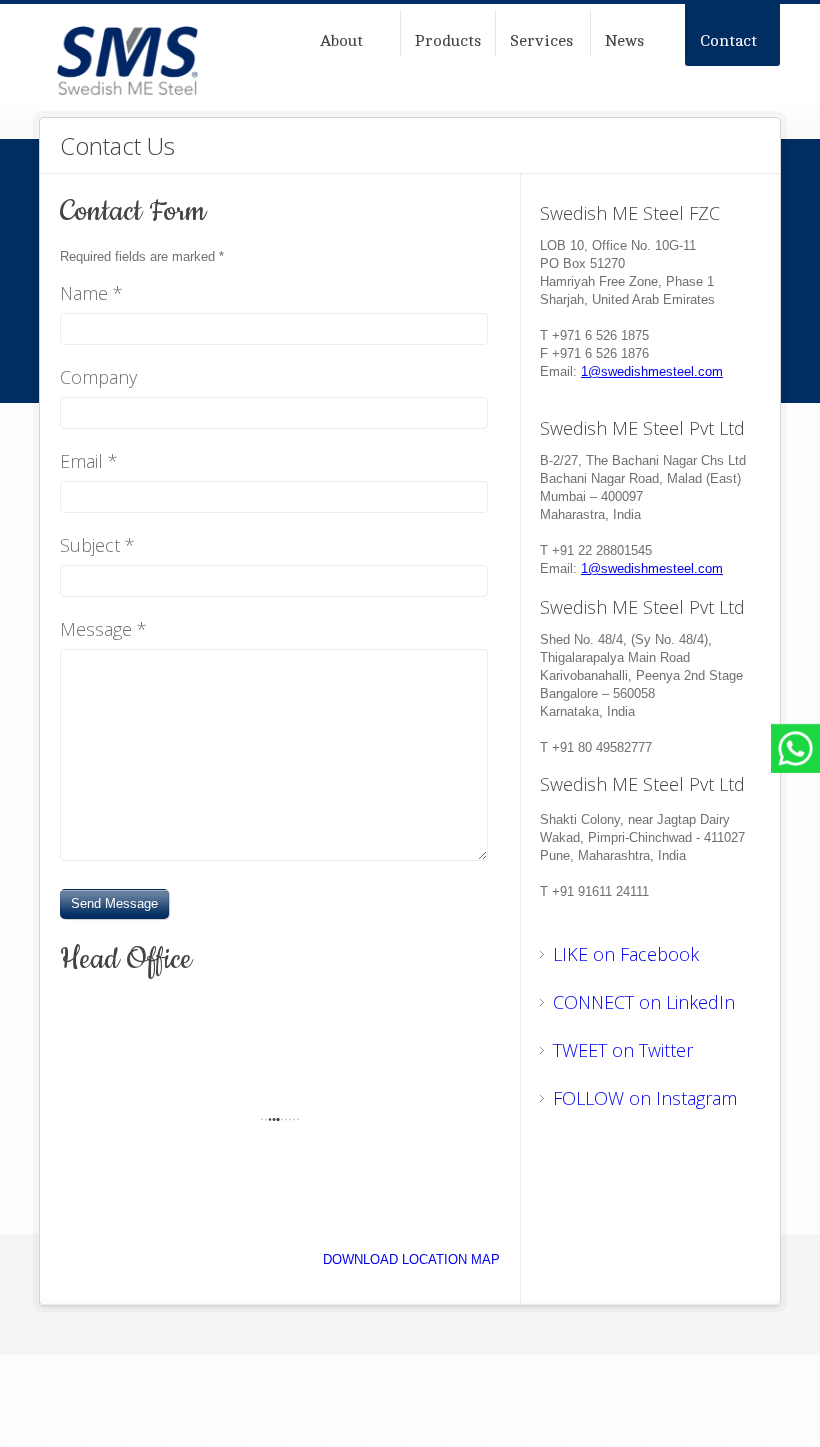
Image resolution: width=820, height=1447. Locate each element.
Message (103, 630)
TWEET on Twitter (623, 1050)
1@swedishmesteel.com (652, 371)
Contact (728, 41)
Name (91, 294)
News (624, 41)
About (341, 41)
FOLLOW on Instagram (645, 1098)
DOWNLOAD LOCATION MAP (411, 1259)
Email (89, 462)
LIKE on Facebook (626, 954)
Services (541, 41)
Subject (97, 546)
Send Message (114, 903)
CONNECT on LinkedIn (644, 1002)
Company (98, 378)
